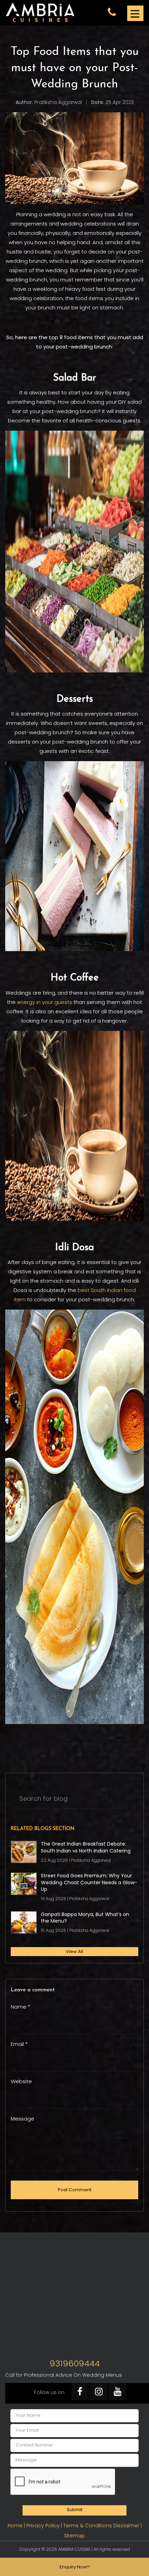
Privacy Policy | (45, 2526)
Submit (75, 2510)
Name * (20, 2007)
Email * (19, 2044)
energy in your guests (45, 1002)
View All (74, 1951)
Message (23, 2119)
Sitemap (74, 2536)
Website (21, 2081)
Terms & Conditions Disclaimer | (103, 2526)
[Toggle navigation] (135, 13)
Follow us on (49, 2392)
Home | (17, 2526)
